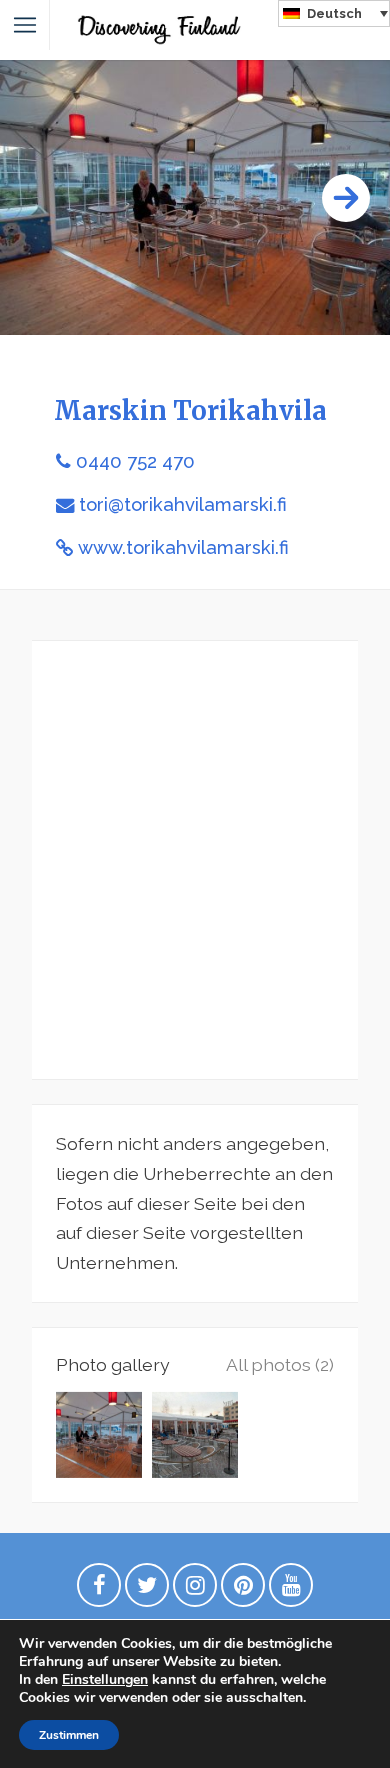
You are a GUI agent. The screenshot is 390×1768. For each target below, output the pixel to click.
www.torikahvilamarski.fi (183, 547)
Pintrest (243, 1590)
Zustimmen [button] (69, 1735)
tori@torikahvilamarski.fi (183, 504)
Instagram (195, 1590)
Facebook (99, 1590)
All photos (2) (280, 1364)
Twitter (147, 1590)
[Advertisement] (195, 860)
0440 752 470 (135, 461)
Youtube (291, 1590)
